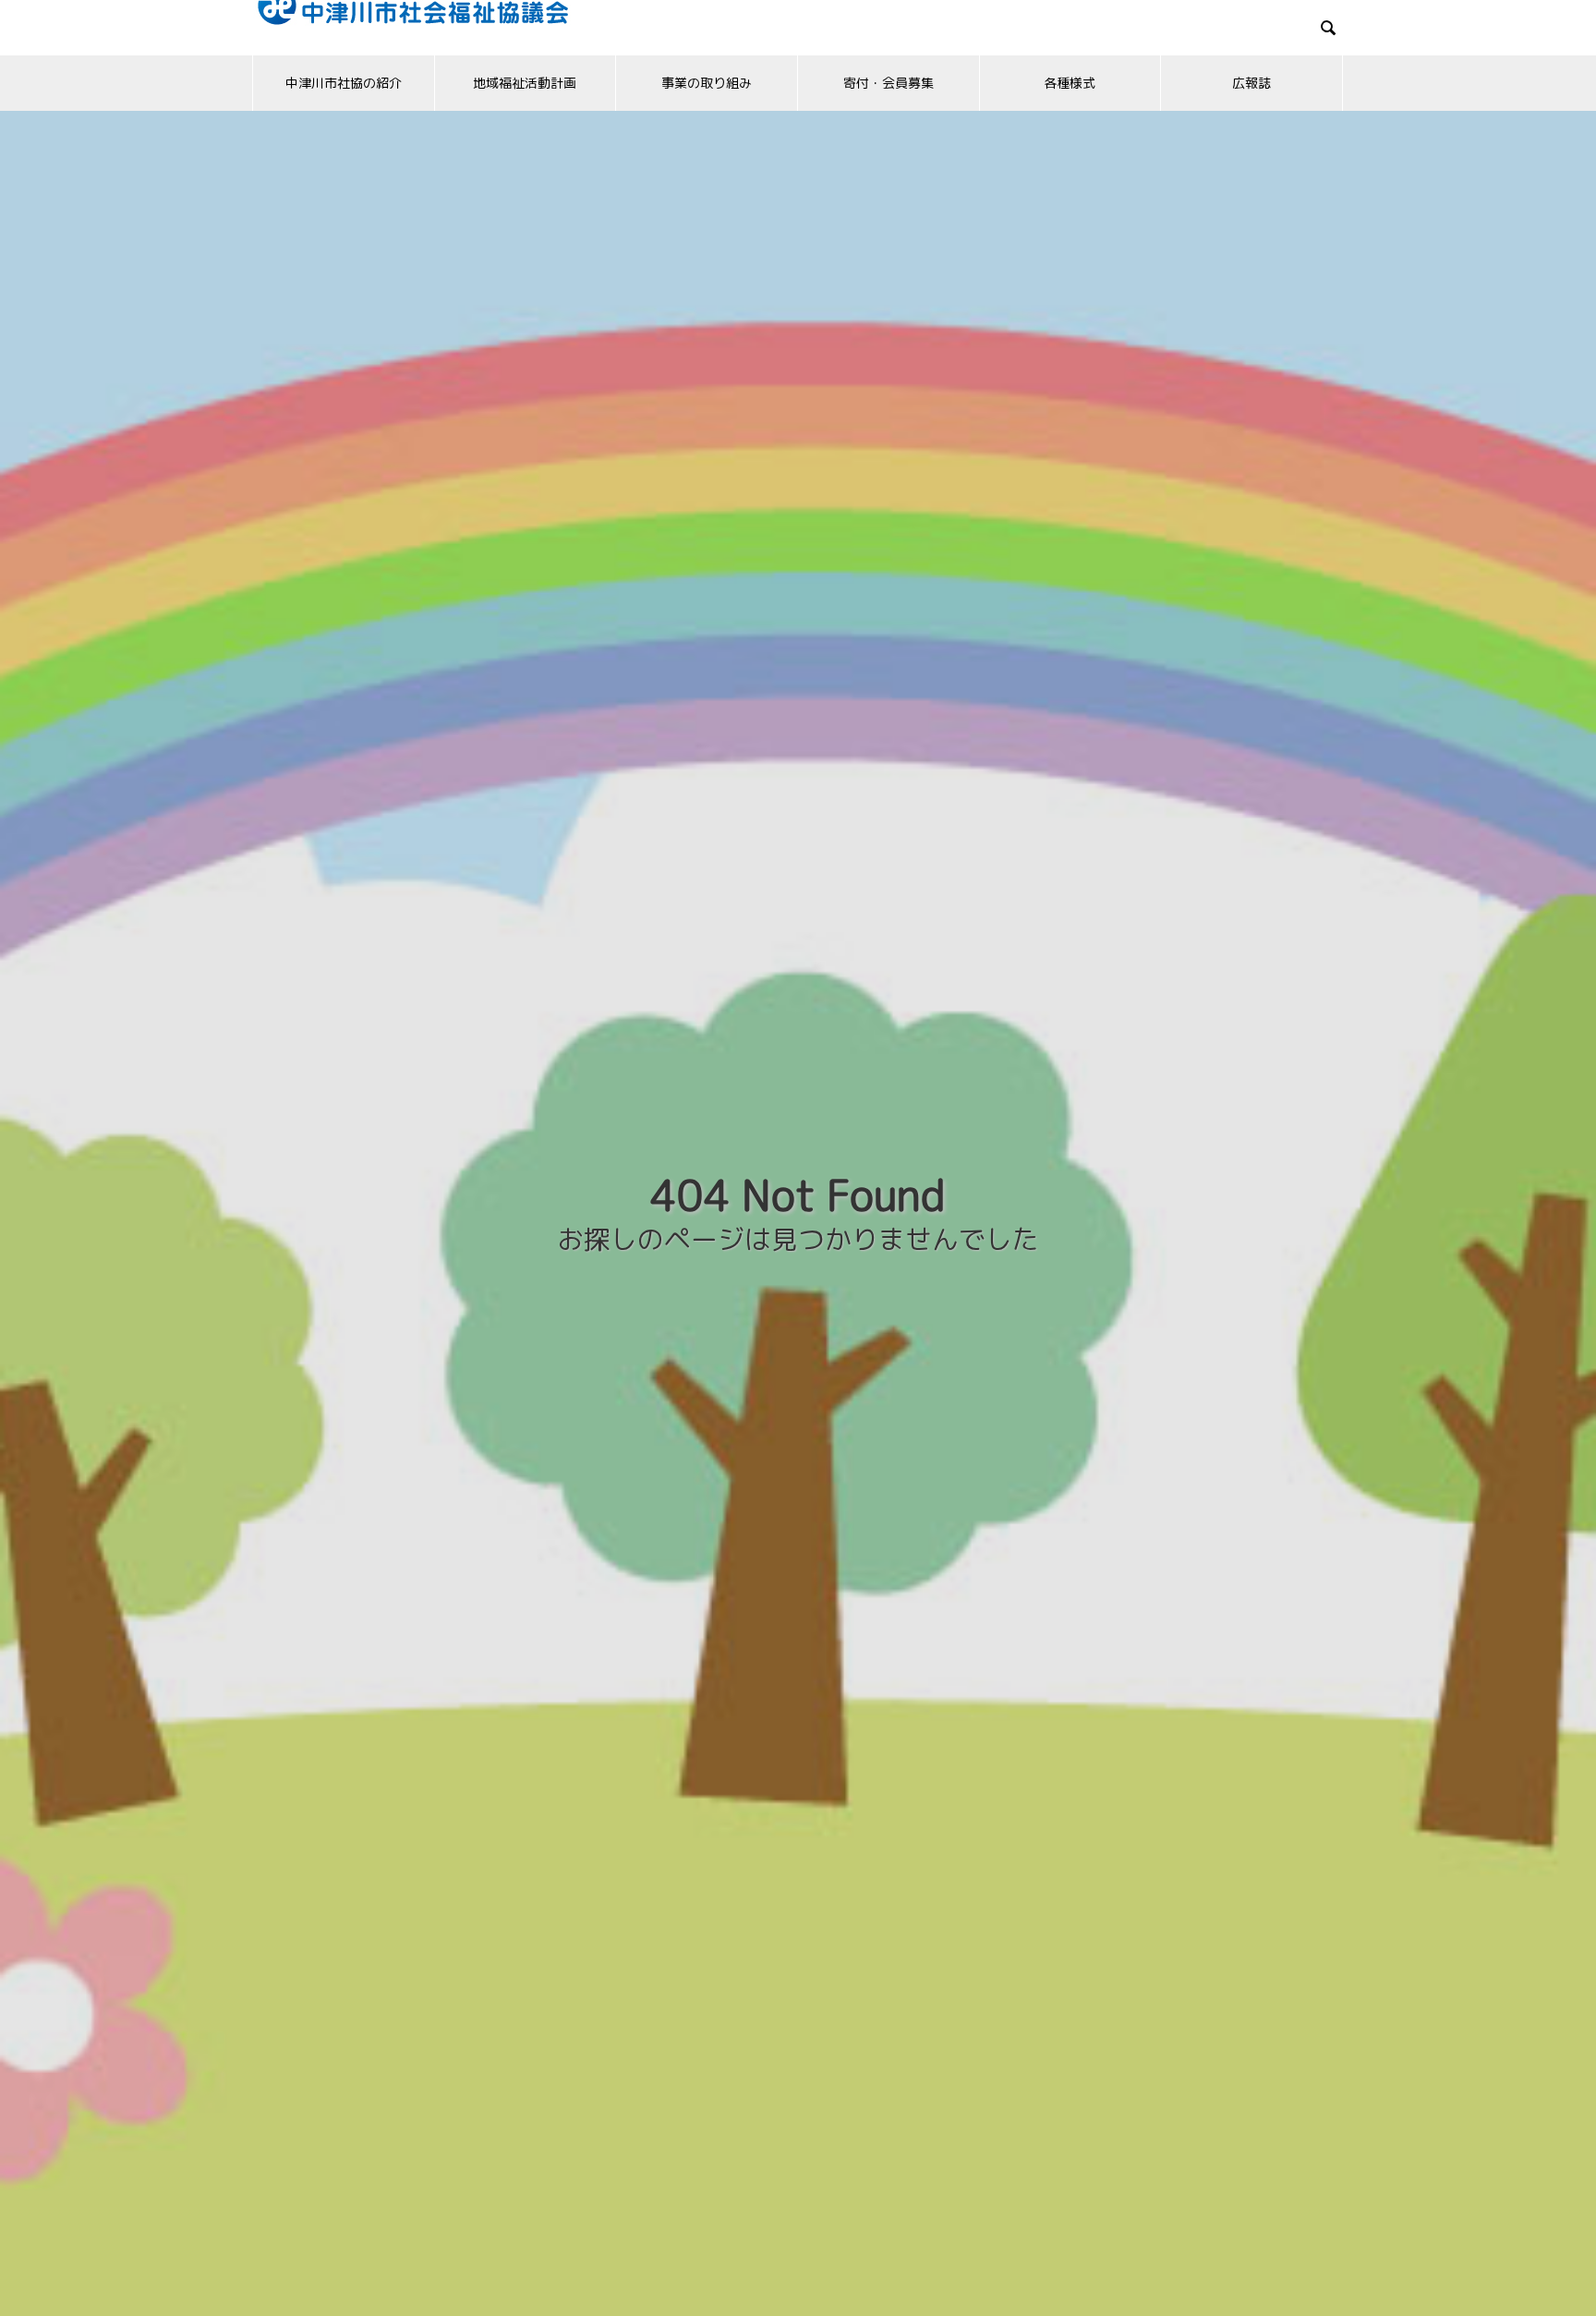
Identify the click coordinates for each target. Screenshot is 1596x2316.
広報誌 (1251, 83)
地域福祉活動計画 (525, 83)
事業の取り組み (707, 83)
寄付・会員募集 (889, 83)
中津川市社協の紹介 (344, 83)
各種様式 (1070, 83)
